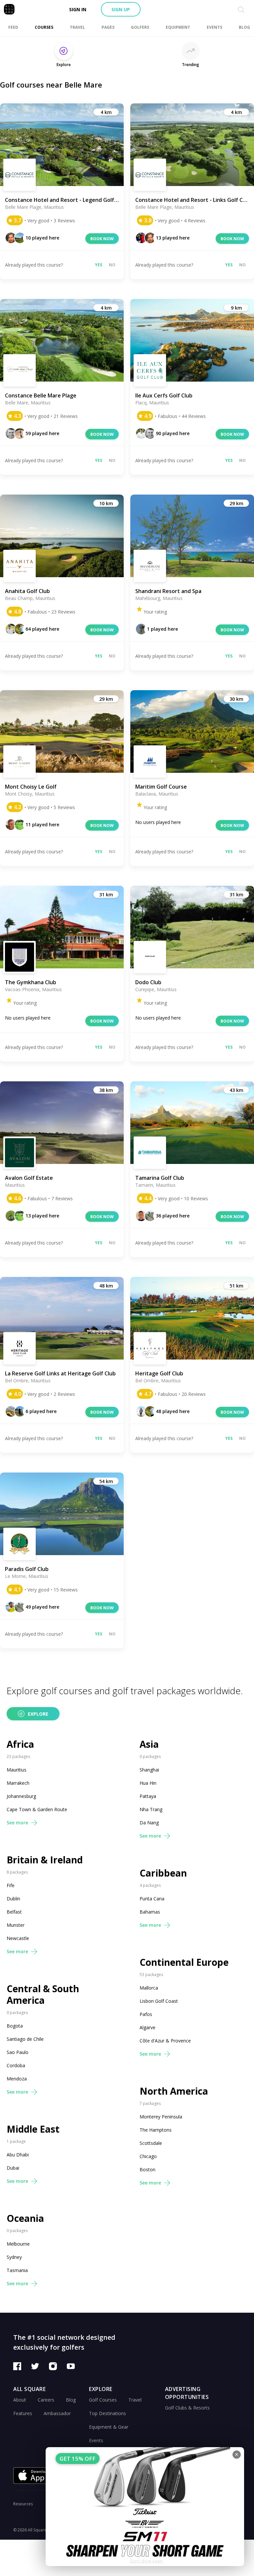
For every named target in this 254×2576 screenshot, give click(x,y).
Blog (71, 2400)
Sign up (121, 9)
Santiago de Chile (25, 2039)
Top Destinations (107, 2413)
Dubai (13, 2168)
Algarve (148, 2027)
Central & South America (43, 1995)
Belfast (14, 1912)
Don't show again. (147, 2561)
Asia (149, 1744)
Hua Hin (148, 1783)
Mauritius (17, 1770)
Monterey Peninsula (161, 2117)
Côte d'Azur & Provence (165, 2041)
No (112, 265)
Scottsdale (151, 2143)
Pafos (146, 2014)
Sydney (14, 2257)
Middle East (33, 2129)
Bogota (15, 2026)
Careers (46, 2400)
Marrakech (18, 1783)
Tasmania (17, 2270)
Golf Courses (103, 2400)
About (20, 2400)
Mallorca (149, 1988)
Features (23, 2413)
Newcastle (18, 1938)
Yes (99, 265)
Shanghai (149, 1770)
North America (174, 2091)
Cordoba (16, 2065)
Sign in (78, 9)
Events (96, 2440)
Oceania (25, 2218)
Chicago (148, 2156)
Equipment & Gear (109, 2427)
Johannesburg (21, 1796)
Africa (20, 1744)
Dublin (13, 1899)
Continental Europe (184, 1962)
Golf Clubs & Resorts (187, 2408)
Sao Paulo (18, 2052)
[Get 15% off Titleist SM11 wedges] (145, 2507)
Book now (102, 239)
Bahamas (150, 1912)
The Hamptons (156, 2130)
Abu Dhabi (18, 2155)
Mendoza (17, 2079)
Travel (135, 2400)
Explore (38, 1714)
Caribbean (163, 1873)
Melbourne (18, 2244)
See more (17, 1823)
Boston (148, 2169)
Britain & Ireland (45, 1860)
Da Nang (149, 1823)
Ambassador (57, 2413)
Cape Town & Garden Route (37, 1809)
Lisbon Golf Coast (159, 2001)
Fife (11, 1885)
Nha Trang (151, 1809)
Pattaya (148, 1796)
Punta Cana (152, 1899)
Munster (16, 1925)
